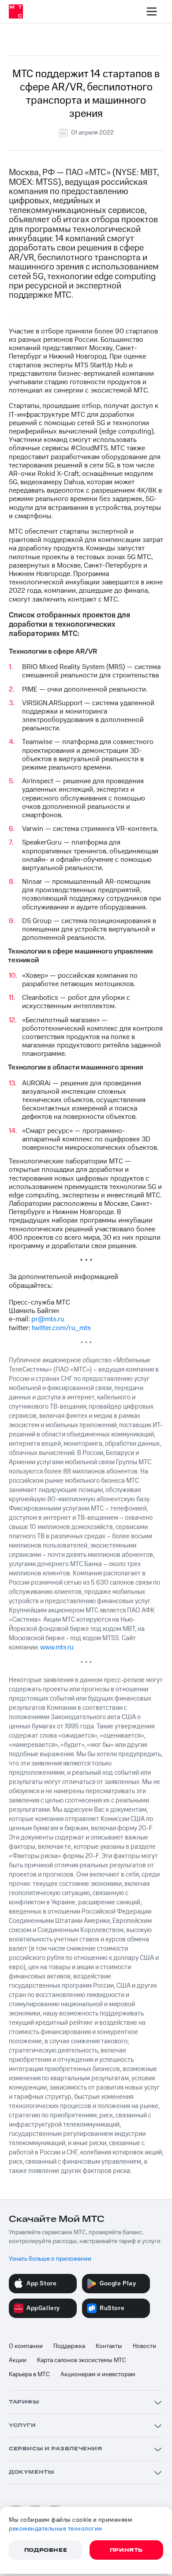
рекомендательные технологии (56, 2529)
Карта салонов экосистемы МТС (82, 2360)
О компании (26, 2346)
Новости (144, 2346)
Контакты (109, 2346)
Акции (18, 2360)
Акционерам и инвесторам (98, 2374)
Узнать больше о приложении (50, 2259)
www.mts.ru (57, 1647)
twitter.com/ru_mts (61, 1328)
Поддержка (69, 2346)
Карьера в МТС (29, 2374)
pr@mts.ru (48, 1319)
